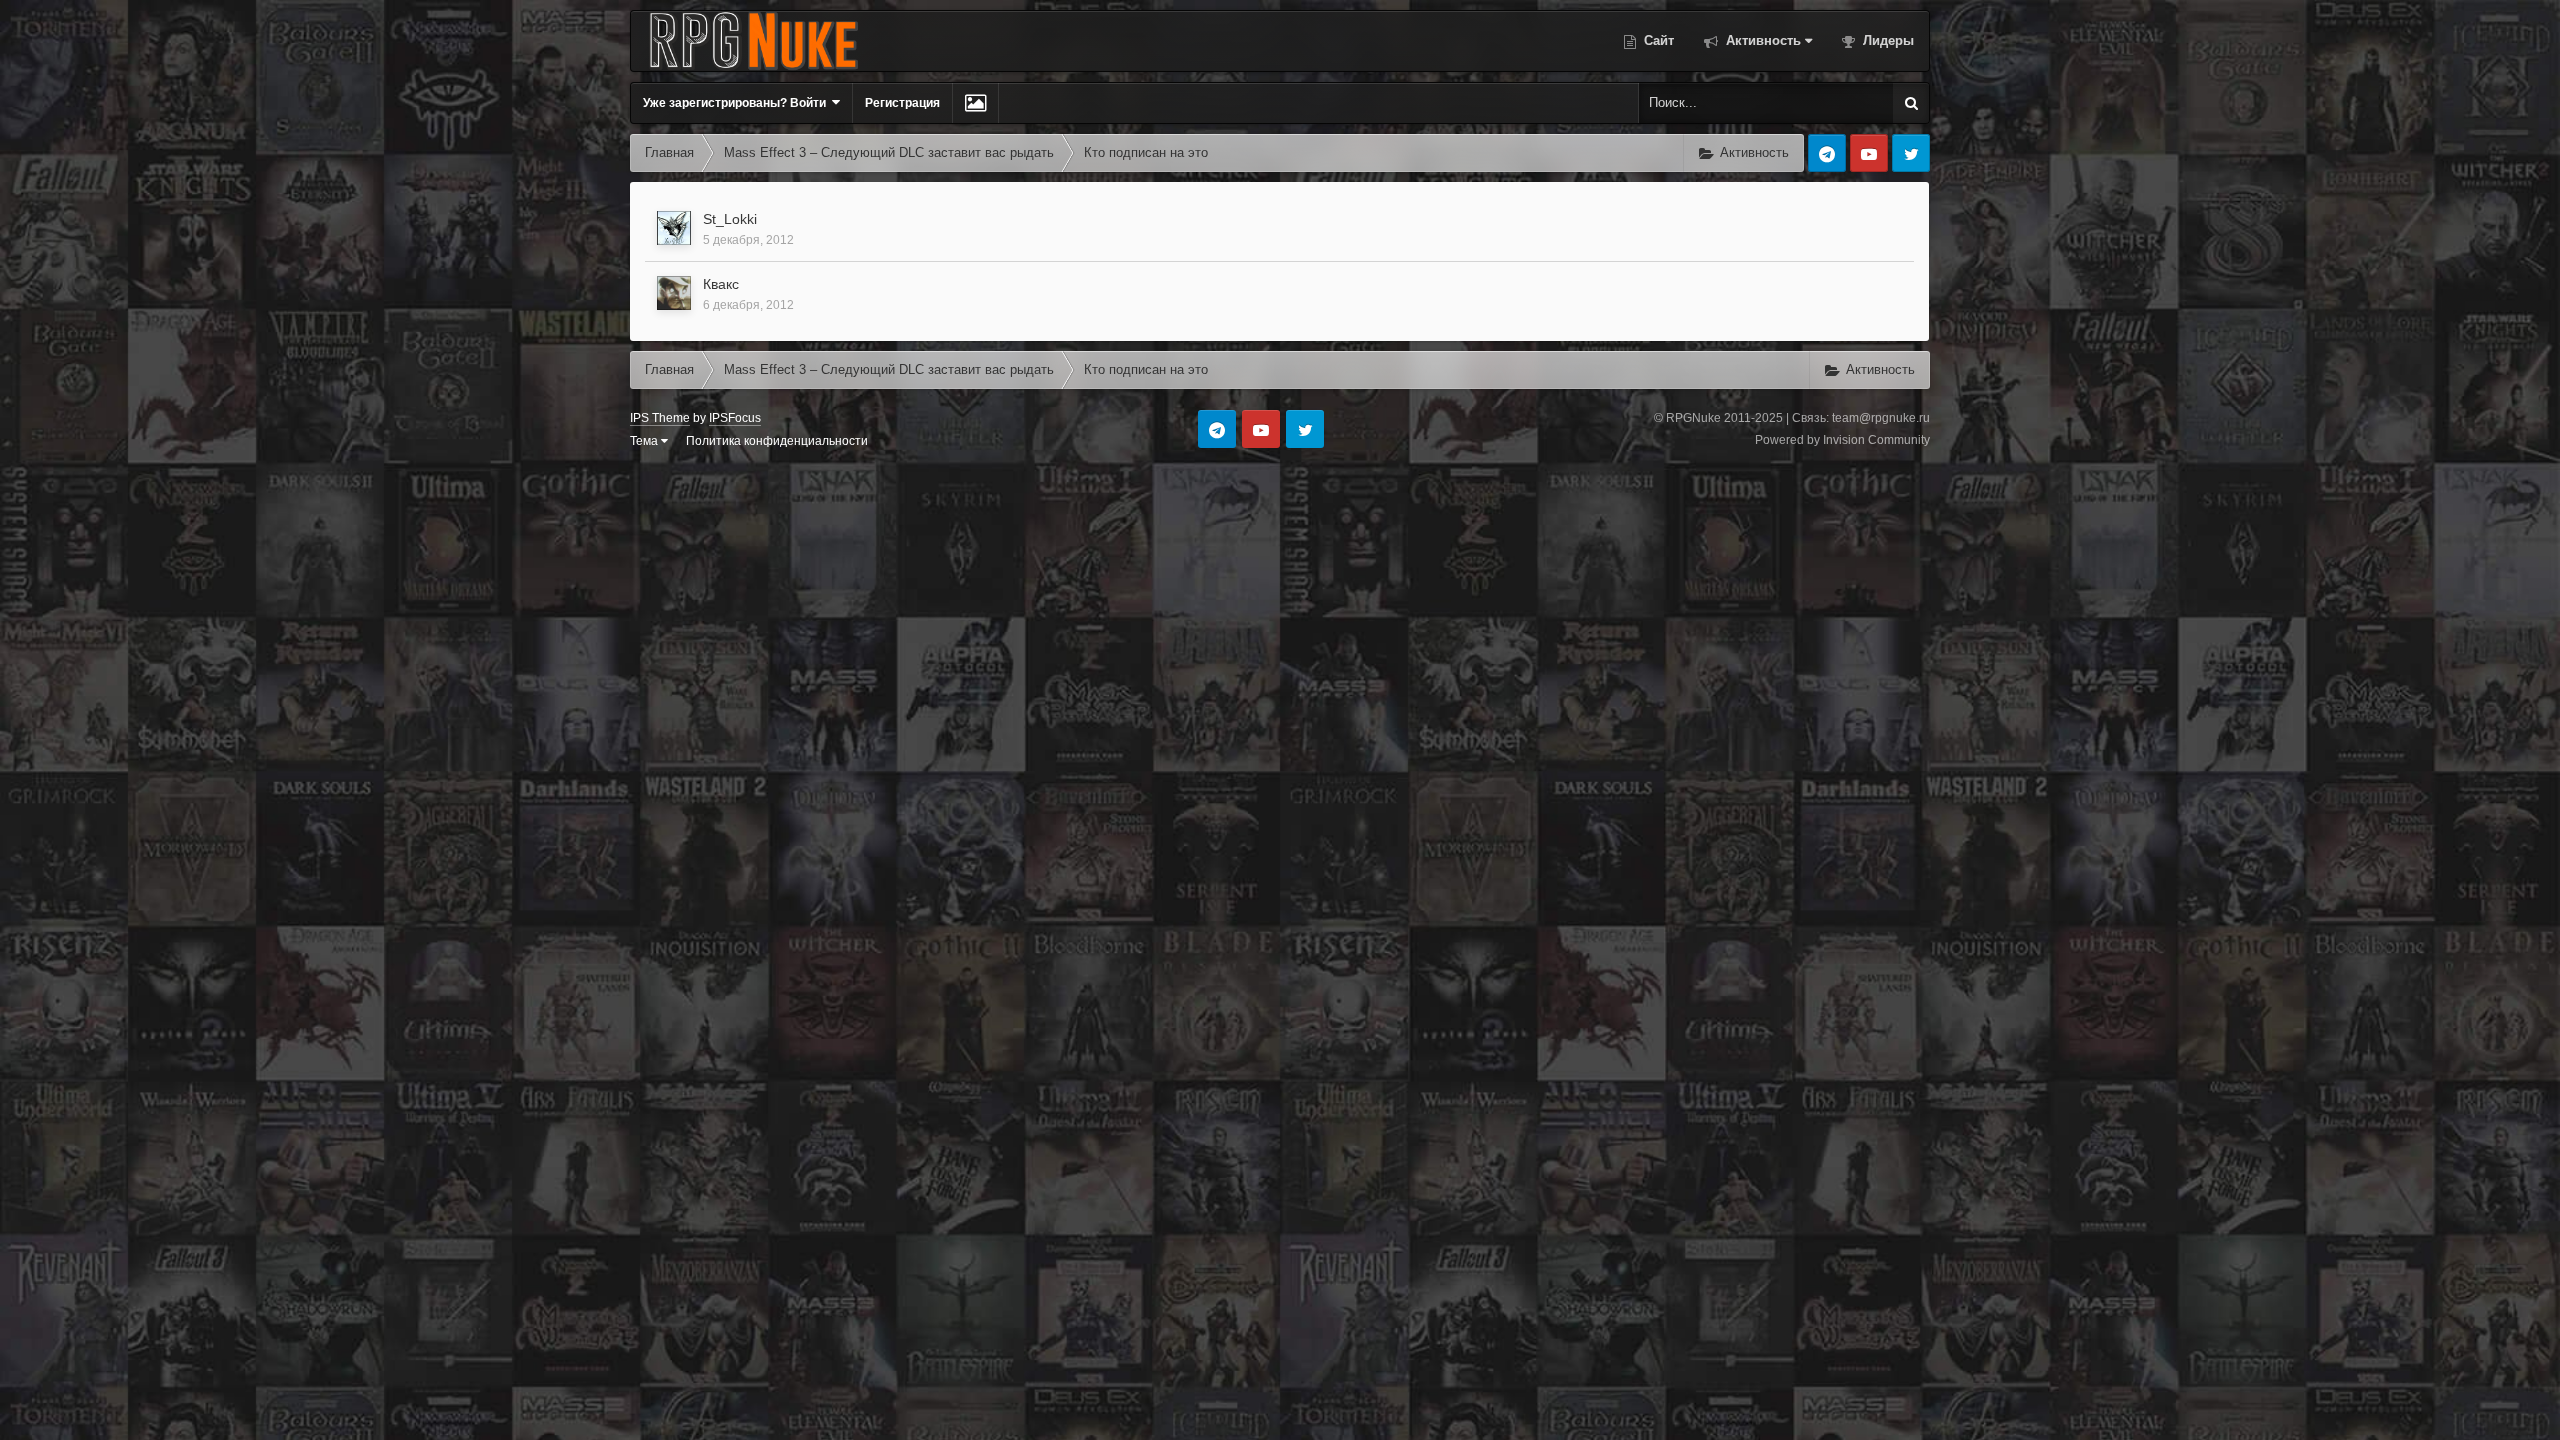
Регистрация (902, 103)
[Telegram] (1827, 153)
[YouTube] (1869, 153)
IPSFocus (735, 418)
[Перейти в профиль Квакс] (674, 293)
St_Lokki (730, 219)
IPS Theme (660, 418)
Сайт (1657, 40)
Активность (1761, 40)
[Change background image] (975, 103)
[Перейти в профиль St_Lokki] (674, 228)
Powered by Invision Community (1842, 440)
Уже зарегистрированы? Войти (737, 103)
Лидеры (1886, 40)
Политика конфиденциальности (777, 441)
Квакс (721, 284)
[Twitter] (1911, 153)
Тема (645, 441)
